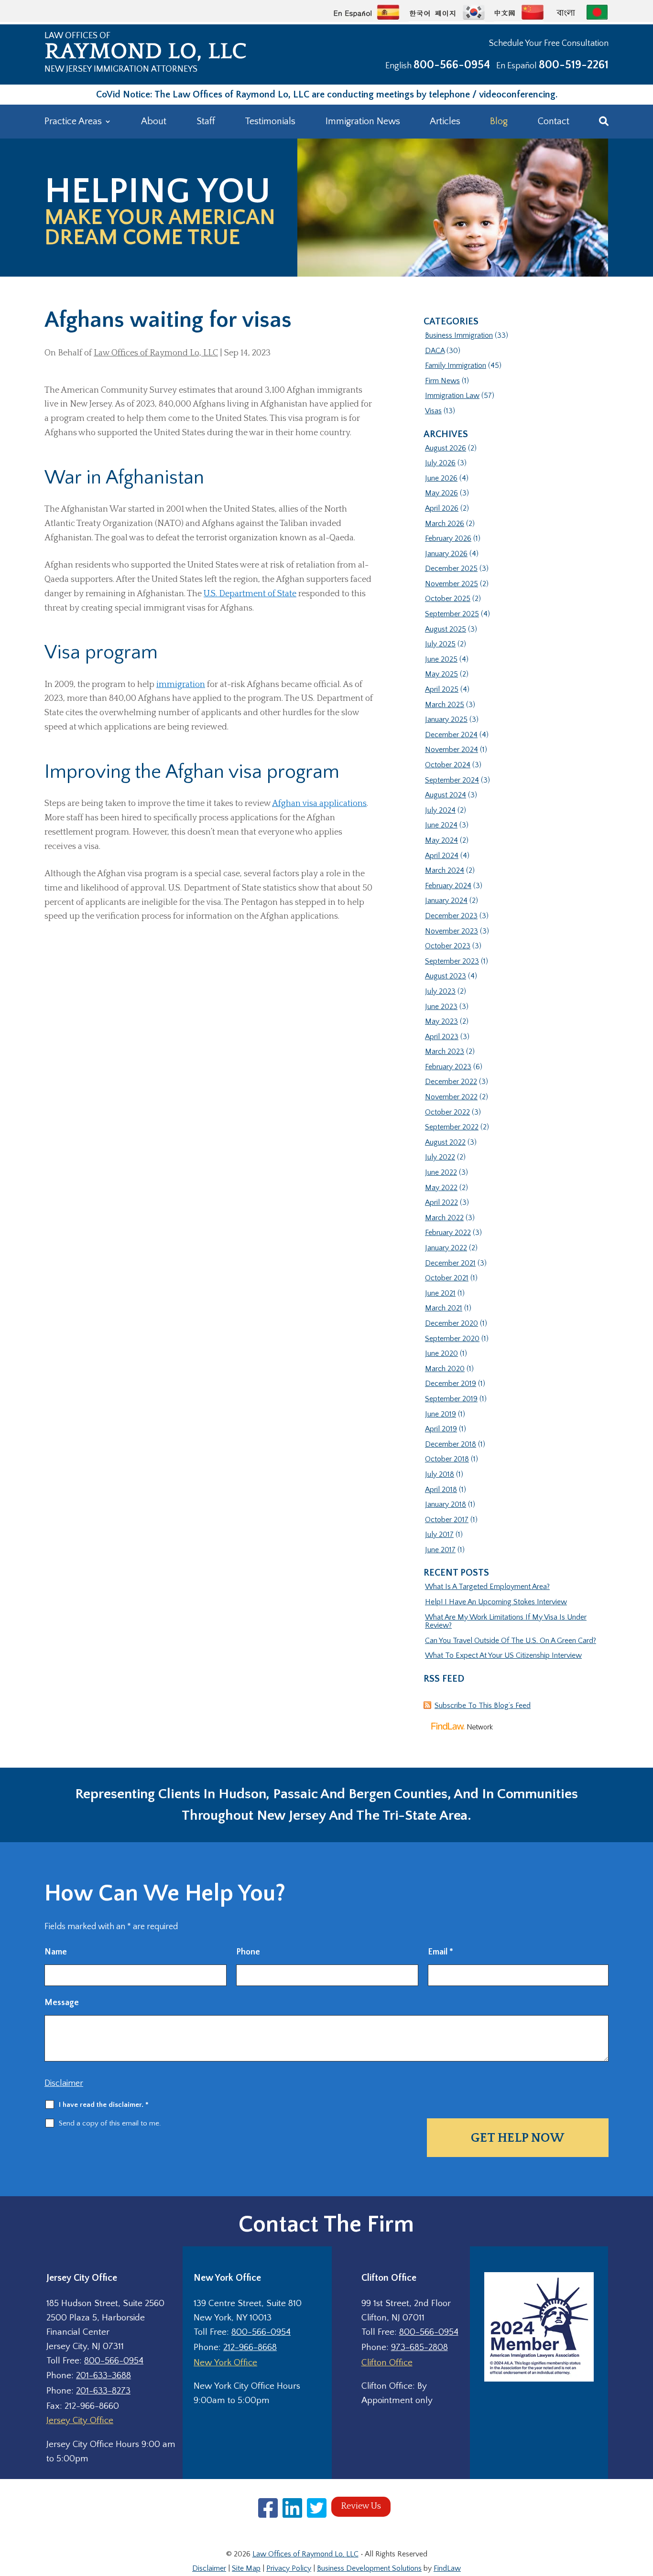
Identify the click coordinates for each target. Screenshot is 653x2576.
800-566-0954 (452, 65)
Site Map (246, 2568)
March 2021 (444, 1308)
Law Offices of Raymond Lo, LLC (156, 353)
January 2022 (446, 1248)
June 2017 (440, 1550)
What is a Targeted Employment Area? (487, 1587)
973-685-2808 (419, 2347)
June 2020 (441, 1353)
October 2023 (448, 946)
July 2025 (440, 644)
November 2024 (452, 750)
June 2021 (440, 1293)
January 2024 (446, 901)
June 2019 (441, 1414)
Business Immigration (459, 335)
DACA (435, 351)
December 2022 (451, 1082)
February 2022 (448, 1233)
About (154, 121)
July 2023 (440, 991)
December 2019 (451, 1384)
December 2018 (451, 1444)
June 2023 (441, 1007)
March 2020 (445, 1369)
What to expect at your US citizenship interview (503, 1655)
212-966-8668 (250, 2347)
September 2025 (452, 614)
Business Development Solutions (369, 2568)
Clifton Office (387, 2363)
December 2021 (450, 1263)
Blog (499, 121)
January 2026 (446, 554)
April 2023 (442, 1037)
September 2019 (451, 1399)
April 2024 (442, 856)
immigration (181, 685)
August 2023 (446, 976)
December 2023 (451, 916)
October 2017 (447, 1520)
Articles (445, 121)
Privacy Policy (289, 2568)
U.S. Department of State (250, 594)
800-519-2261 (574, 65)
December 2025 (451, 569)
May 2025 (441, 674)
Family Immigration (456, 365)
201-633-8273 (103, 2391)
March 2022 (444, 1218)
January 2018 (446, 1504)
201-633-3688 (103, 2376)
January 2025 (446, 719)
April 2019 (441, 1429)
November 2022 (451, 1097)
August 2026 (446, 448)
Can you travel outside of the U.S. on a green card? (511, 1641)
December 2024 (451, 735)
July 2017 (439, 1535)
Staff (206, 121)
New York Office (225, 2363)
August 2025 (446, 629)
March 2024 (445, 870)
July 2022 (440, 1157)
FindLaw (447, 2568)
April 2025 (442, 689)
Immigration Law (452, 396)
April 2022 (441, 1202)
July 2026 (440, 463)
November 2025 (452, 584)
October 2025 (448, 599)
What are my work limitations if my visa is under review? (506, 1621)
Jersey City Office (80, 2420)
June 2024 (441, 825)
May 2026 (441, 493)
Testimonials (270, 121)
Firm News (442, 381)
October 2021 (447, 1278)
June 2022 (441, 1172)
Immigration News (363, 121)
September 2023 (452, 961)
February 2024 (448, 886)
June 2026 (441, 478)
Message (62, 2003)
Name (56, 1952)
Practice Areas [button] (73, 121)
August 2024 (446, 795)
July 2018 (440, 1474)
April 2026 (442, 508)
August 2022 (445, 1142)
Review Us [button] (361, 2506)
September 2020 (452, 1339)
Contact (554, 121)
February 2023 (448, 1067)
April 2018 (441, 1490)
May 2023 (441, 1021)
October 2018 (447, 1459)
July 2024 (440, 810)
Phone (248, 1952)
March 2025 (445, 705)
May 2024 (441, 840)
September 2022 (452, 1127)
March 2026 (445, 524)
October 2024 (448, 765)
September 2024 (452, 780)
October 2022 (447, 1112)
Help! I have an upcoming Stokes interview (496, 1602)
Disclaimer (64, 2083)
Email (441, 1952)
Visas (433, 411)
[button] (643, 2507)
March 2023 (445, 1052)
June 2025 (441, 659)
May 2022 (441, 1188)
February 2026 (448, 538)
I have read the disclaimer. (104, 2105)
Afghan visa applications (319, 804)
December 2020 (452, 1323)
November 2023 (452, 931)
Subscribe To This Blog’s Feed (483, 1706)
